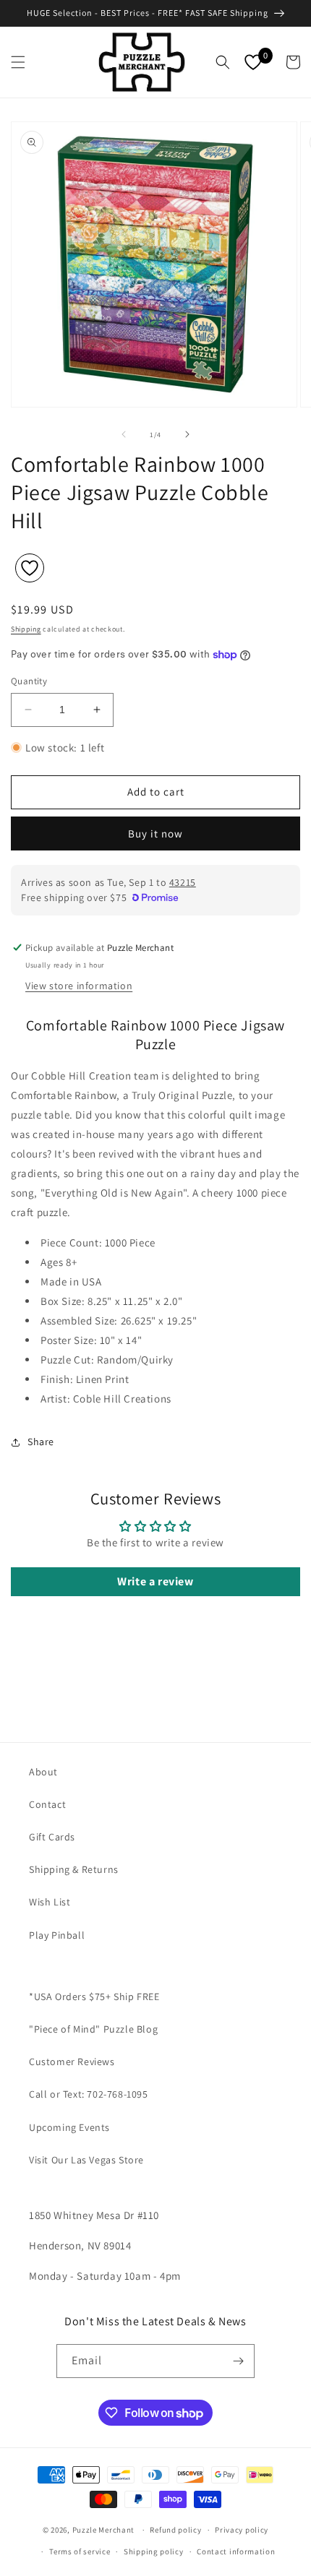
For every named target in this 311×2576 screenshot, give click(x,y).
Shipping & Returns (74, 1869)
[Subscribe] (238, 2361)
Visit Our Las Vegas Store (86, 2160)
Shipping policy (154, 2551)
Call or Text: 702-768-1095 (89, 2094)
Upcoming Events (69, 2127)
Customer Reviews (72, 2062)
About (43, 1772)
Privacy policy (242, 2530)
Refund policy (175, 2530)
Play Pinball (57, 1935)
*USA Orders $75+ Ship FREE (94, 1996)
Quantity (29, 681)
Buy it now (155, 833)
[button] (18, 62)
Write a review (155, 1581)
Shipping (26, 629)
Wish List (50, 1902)
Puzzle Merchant (104, 2530)
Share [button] (41, 1442)
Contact (47, 1804)
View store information (79, 986)
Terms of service (80, 2551)
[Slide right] (187, 434)
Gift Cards (52, 1837)
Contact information (236, 2551)
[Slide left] (124, 434)
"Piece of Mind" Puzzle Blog (93, 2029)
